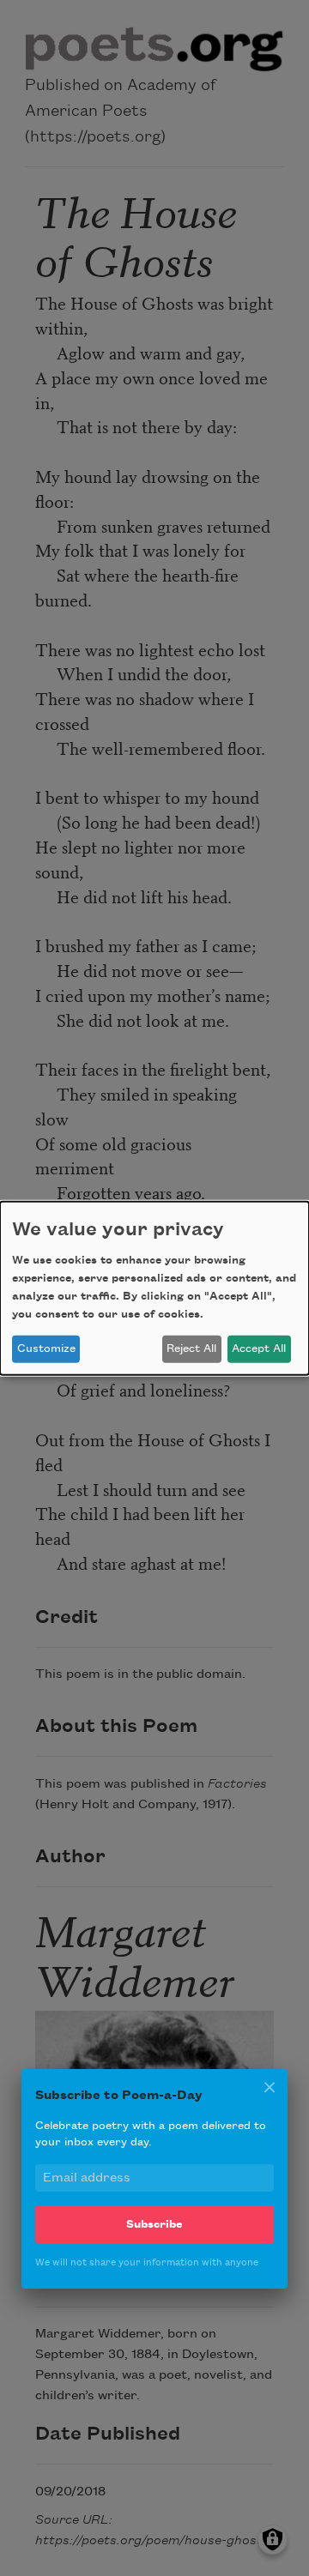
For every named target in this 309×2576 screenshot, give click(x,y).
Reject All (191, 1348)
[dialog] (154, 1288)
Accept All (259, 1348)
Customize (46, 1348)
